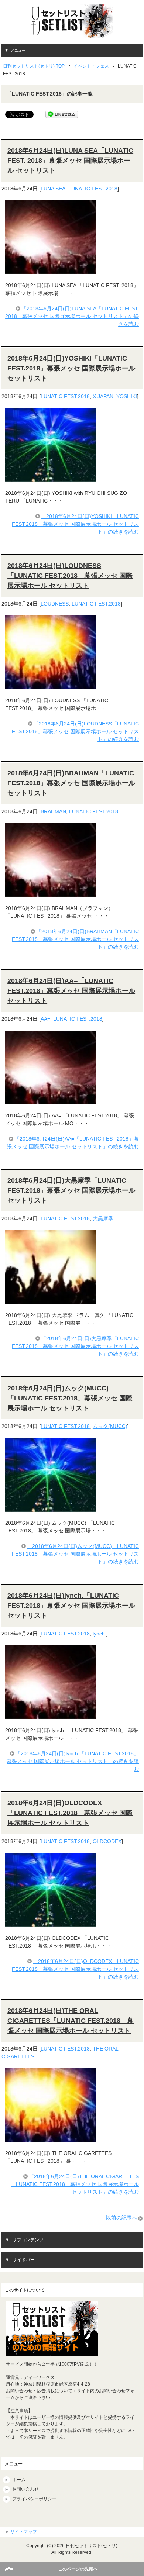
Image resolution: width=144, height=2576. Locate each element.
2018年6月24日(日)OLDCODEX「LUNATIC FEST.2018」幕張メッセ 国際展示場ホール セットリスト (70, 1813)
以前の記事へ (121, 2218)
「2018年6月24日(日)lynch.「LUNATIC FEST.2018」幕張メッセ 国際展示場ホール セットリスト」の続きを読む (73, 1761)
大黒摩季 (103, 1218)
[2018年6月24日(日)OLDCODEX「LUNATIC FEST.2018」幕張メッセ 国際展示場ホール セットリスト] (51, 1923)
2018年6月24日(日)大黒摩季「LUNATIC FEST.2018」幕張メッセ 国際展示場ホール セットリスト (71, 1190)
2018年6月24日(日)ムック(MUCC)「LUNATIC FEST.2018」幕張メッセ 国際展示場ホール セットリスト (70, 1398)
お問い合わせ (25, 2489)
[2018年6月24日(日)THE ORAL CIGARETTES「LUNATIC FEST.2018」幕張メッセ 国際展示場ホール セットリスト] (51, 2138)
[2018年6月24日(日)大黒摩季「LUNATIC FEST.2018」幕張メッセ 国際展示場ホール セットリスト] (51, 1300)
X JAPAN (103, 396)
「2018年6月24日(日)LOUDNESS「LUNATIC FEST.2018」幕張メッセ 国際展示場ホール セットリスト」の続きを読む (75, 731)
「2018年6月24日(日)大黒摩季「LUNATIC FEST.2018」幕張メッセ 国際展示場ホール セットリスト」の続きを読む (75, 1346)
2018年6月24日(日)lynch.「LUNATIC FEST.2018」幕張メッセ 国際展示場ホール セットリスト (71, 1606)
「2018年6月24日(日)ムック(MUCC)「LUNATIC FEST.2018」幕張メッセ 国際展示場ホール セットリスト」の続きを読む (75, 1554)
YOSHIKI (127, 396)
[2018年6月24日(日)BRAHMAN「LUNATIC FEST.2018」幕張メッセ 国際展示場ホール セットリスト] (51, 893)
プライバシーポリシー (34, 2499)
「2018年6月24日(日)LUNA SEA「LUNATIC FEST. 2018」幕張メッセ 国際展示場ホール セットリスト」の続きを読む (72, 316)
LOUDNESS (55, 604)
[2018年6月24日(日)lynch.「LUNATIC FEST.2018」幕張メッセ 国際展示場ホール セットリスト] (51, 1715)
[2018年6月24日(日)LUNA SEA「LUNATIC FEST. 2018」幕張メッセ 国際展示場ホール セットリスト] (51, 270)
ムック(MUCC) (110, 1426)
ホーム (19, 2480)
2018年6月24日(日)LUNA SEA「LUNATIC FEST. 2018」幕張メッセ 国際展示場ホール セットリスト (70, 161)
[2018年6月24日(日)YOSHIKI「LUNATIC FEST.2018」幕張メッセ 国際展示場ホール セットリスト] (51, 478)
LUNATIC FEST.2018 (93, 189)
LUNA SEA (53, 189)
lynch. (100, 1634)
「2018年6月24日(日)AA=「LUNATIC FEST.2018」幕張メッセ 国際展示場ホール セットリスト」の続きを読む (73, 1143)
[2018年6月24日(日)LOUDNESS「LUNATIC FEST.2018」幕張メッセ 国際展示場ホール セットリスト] (51, 685)
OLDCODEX (107, 1841)
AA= (45, 1019)
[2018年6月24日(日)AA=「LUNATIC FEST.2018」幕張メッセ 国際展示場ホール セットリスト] (51, 1100)
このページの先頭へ (78, 2569)
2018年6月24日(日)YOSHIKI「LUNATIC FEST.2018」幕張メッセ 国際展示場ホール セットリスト (71, 368)
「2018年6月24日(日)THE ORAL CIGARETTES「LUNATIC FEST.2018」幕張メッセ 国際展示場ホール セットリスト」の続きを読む (75, 2184)
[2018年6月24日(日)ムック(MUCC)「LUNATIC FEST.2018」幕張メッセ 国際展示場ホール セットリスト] (51, 1508)
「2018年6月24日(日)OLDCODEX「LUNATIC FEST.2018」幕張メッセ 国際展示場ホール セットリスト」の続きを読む (75, 1969)
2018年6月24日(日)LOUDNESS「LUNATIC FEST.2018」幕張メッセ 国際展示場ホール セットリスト (70, 576)
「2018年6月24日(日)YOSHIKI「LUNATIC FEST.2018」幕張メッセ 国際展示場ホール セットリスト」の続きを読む (75, 524)
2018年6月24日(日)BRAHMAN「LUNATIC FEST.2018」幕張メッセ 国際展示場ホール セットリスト (71, 783)
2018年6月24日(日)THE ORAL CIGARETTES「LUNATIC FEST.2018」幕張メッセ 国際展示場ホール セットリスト (71, 2021)
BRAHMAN (53, 811)
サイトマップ (24, 2532)
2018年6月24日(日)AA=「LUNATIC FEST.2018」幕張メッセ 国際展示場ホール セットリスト (71, 991)
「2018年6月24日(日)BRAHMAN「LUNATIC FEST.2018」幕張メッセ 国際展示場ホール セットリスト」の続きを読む (75, 939)
